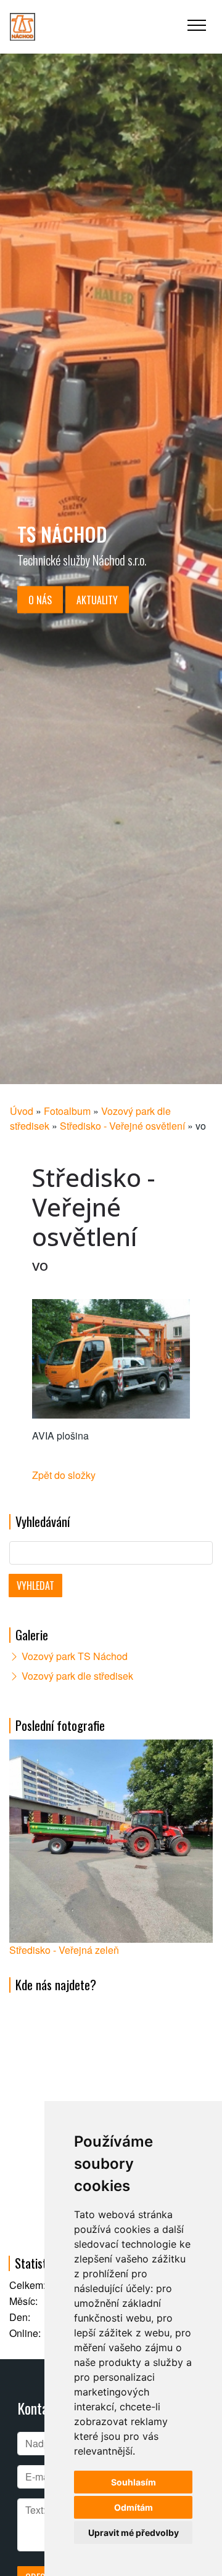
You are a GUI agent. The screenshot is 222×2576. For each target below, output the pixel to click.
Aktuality (97, 600)
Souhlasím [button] (134, 2482)
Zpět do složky (64, 1475)
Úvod (22, 1111)
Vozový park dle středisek (77, 1676)
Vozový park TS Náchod (75, 1656)
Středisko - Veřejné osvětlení (122, 1126)
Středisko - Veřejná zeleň (64, 1950)
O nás (40, 600)
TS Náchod (62, 534)
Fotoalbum (67, 1111)
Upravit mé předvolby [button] (134, 2533)
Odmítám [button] (134, 2507)
